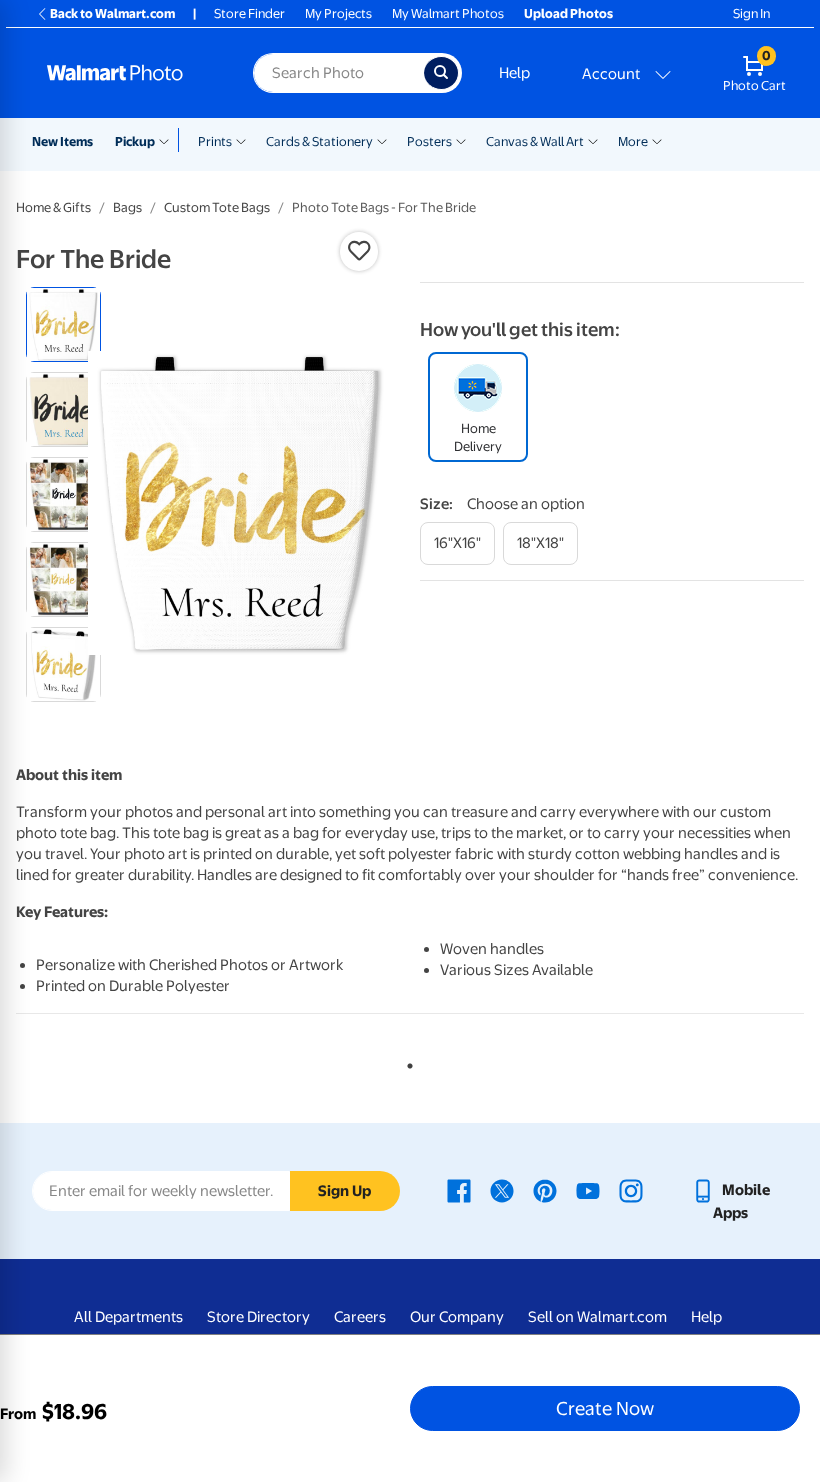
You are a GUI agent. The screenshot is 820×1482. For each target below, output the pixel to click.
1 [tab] (406, 1062)
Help (514, 73)
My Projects (338, 13)
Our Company (457, 1317)
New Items (62, 141)
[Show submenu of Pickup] (168, 140)
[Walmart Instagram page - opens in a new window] (631, 1190)
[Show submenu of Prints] (241, 140)
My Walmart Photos (448, 13)
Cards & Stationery (319, 141)
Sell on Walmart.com (597, 1317)
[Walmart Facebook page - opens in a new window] (459, 1190)
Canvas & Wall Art (535, 141)
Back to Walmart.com (112, 13)
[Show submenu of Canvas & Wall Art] (593, 140)
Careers (360, 1317)
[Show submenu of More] (657, 140)
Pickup (135, 141)
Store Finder (249, 13)
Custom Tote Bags (217, 207)
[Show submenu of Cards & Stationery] (382, 140)
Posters (429, 141)
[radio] (63, 324)
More (633, 141)
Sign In (751, 13)
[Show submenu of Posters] (461, 140)
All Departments (128, 1317)
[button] (359, 251)
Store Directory (258, 1317)
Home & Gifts (53, 207)
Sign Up (344, 1191)
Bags (127, 207)
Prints (215, 141)
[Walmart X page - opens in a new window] (502, 1190)
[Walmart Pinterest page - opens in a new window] (545, 1190)
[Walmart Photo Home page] (128, 73)
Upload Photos (568, 13)
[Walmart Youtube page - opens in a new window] (588, 1190)
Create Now (605, 1408)
